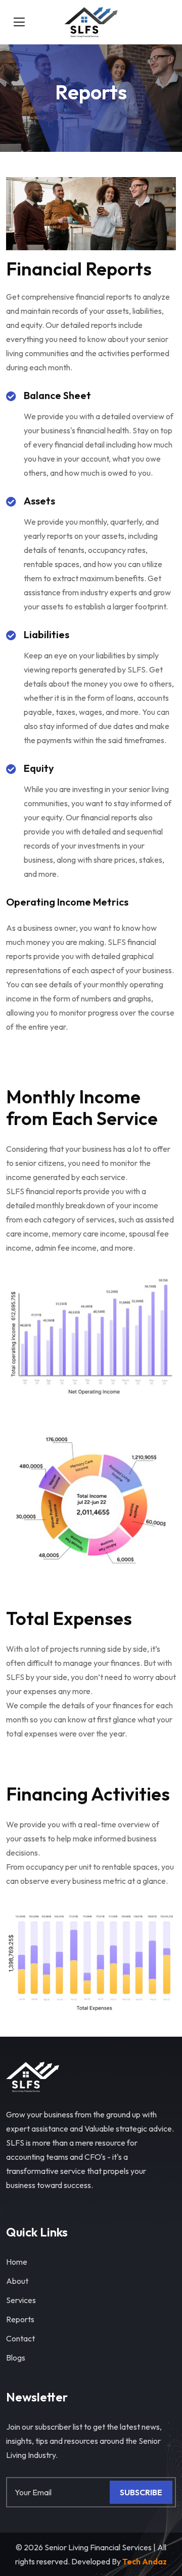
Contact (20, 2338)
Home (17, 2262)
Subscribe (141, 2492)
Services (21, 2300)
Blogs (16, 2358)
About (17, 2281)
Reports (20, 2319)
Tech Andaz (145, 2561)
